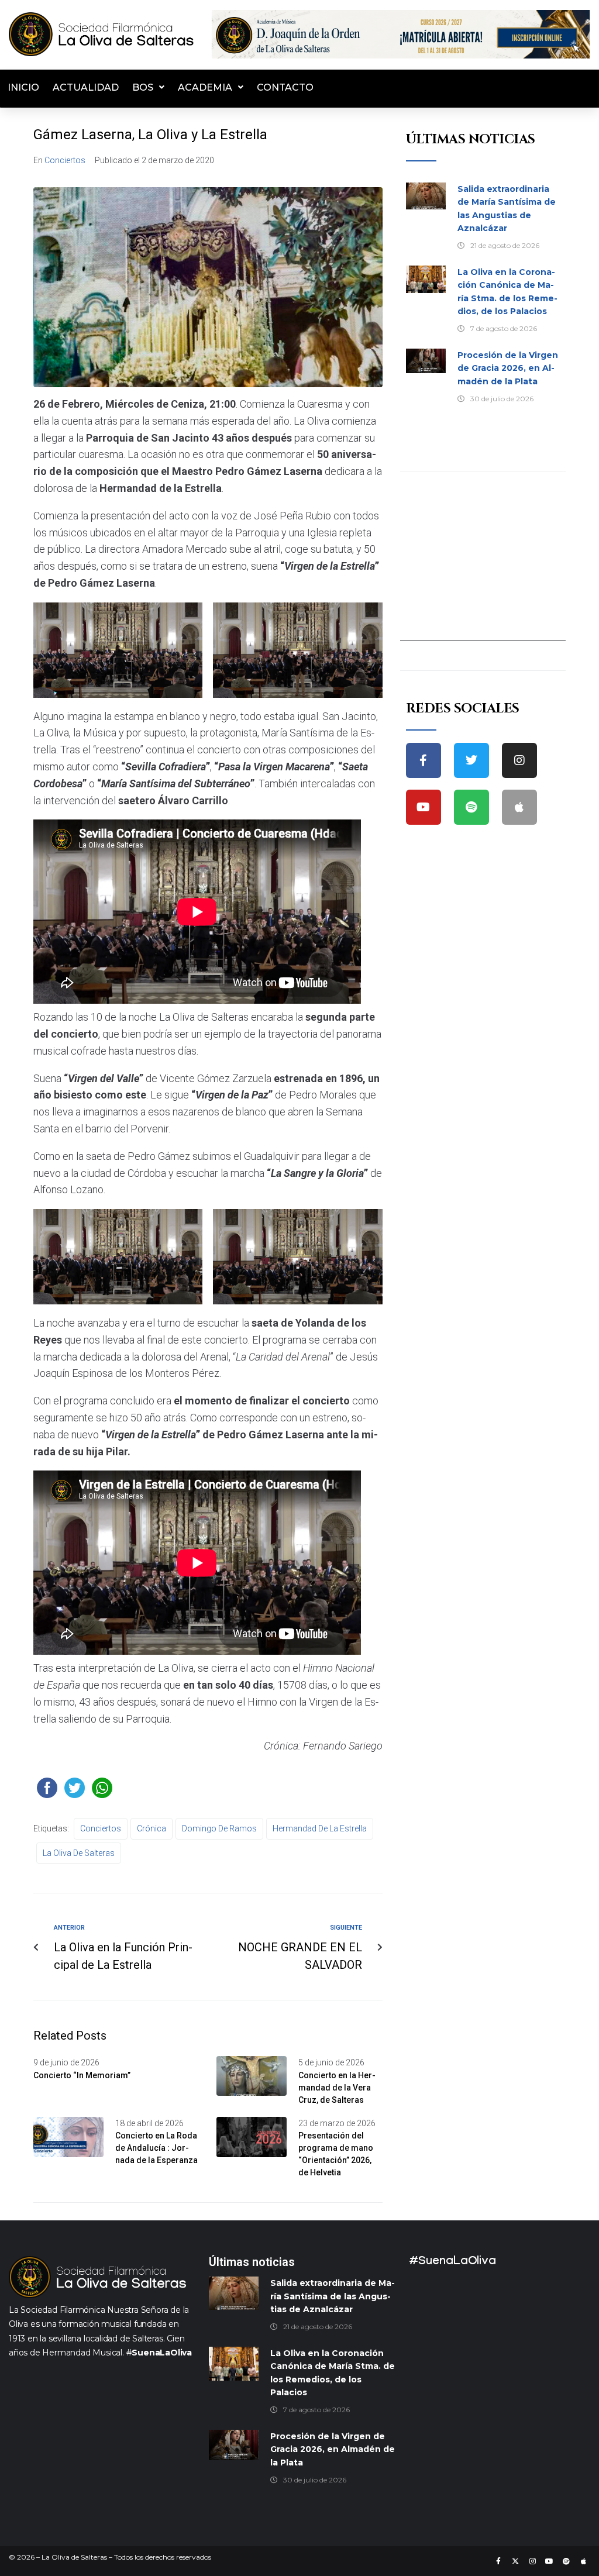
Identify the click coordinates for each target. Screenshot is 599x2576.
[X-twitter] (515, 2561)
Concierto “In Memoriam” (82, 2075)
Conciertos (65, 160)
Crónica (152, 1828)
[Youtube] (424, 807)
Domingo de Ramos (219, 1828)
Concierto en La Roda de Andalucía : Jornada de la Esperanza (156, 2148)
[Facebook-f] (424, 760)
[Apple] (519, 807)
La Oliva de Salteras (79, 1853)
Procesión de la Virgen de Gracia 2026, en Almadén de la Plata (508, 368)
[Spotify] (471, 807)
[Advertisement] (483, 568)
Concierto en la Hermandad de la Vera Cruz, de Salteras (337, 2088)
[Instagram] (519, 760)
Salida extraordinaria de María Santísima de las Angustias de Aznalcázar (333, 2296)
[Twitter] (471, 760)
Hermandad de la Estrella (320, 1828)
